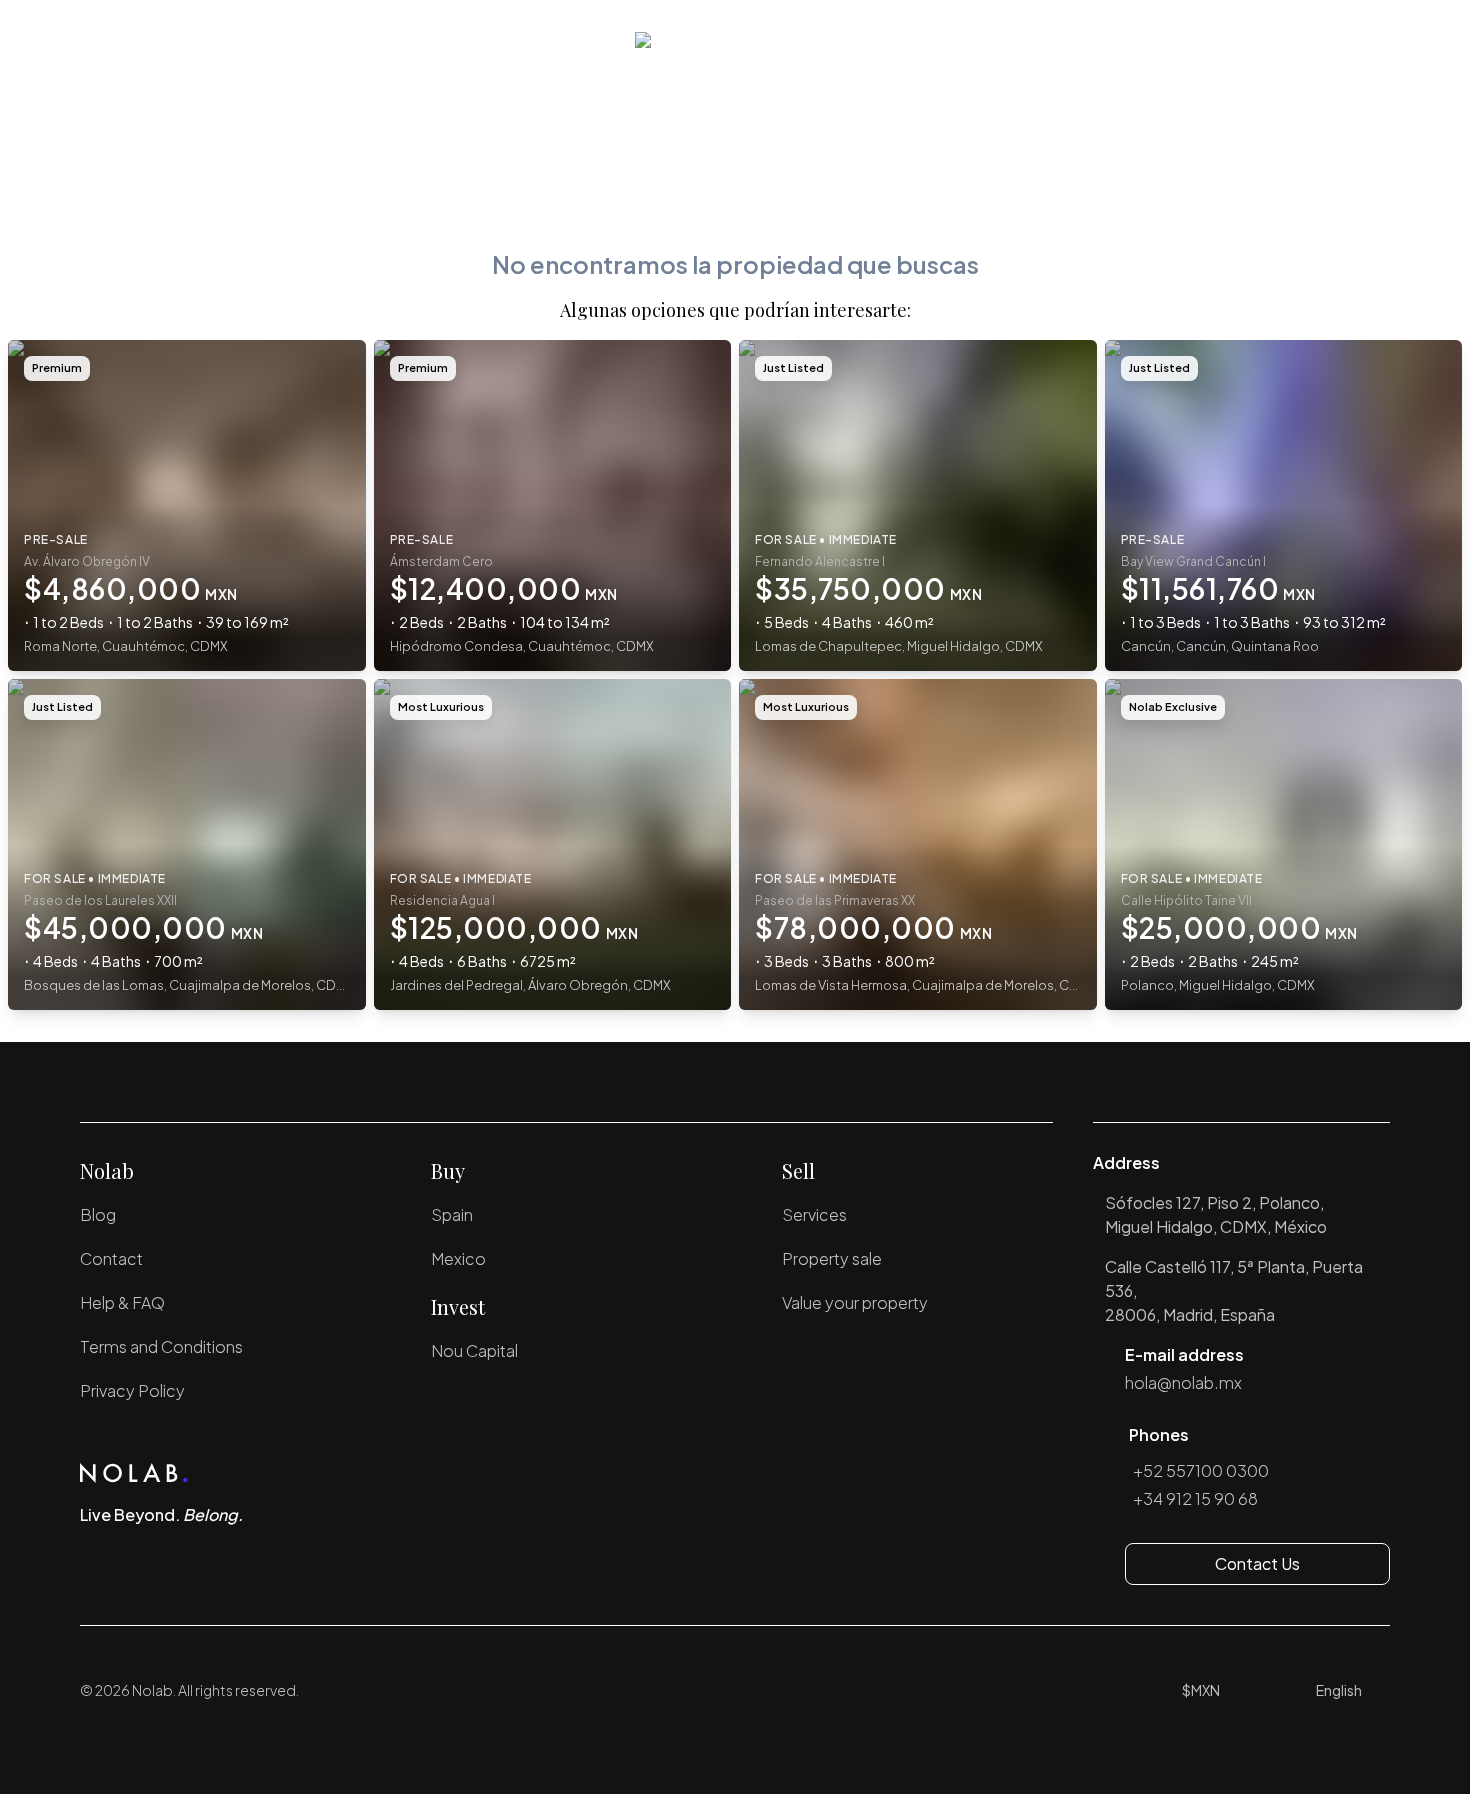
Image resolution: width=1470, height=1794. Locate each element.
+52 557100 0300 (1201, 1470)
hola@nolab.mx (1183, 1382)
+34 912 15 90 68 (1195, 1498)
